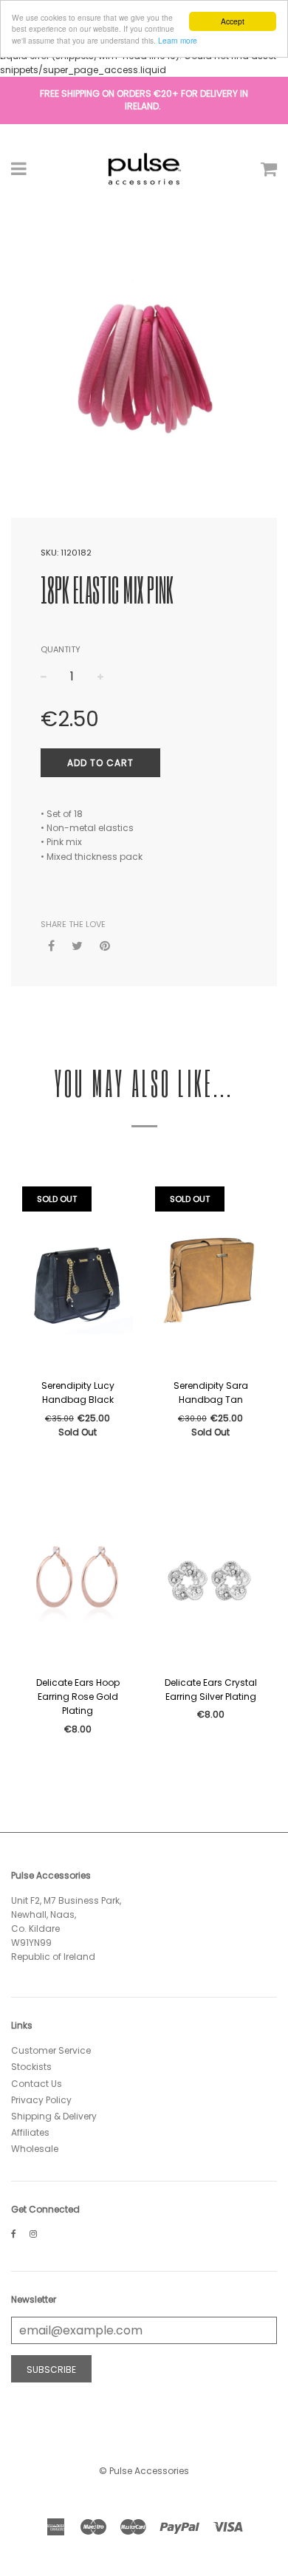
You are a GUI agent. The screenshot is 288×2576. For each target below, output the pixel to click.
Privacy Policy (41, 2100)
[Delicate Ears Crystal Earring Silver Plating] (210, 1576)
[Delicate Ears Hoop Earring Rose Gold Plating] (78, 1576)
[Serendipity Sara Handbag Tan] (210, 1279)
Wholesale (35, 2149)
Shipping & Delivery (54, 2116)
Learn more (178, 40)
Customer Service (51, 2050)
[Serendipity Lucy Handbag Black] (78, 1279)
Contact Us (37, 2084)
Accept (233, 21)
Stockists (31, 2067)
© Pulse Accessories (144, 2471)
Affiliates (30, 2132)
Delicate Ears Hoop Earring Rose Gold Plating (78, 1697)
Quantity (61, 649)
